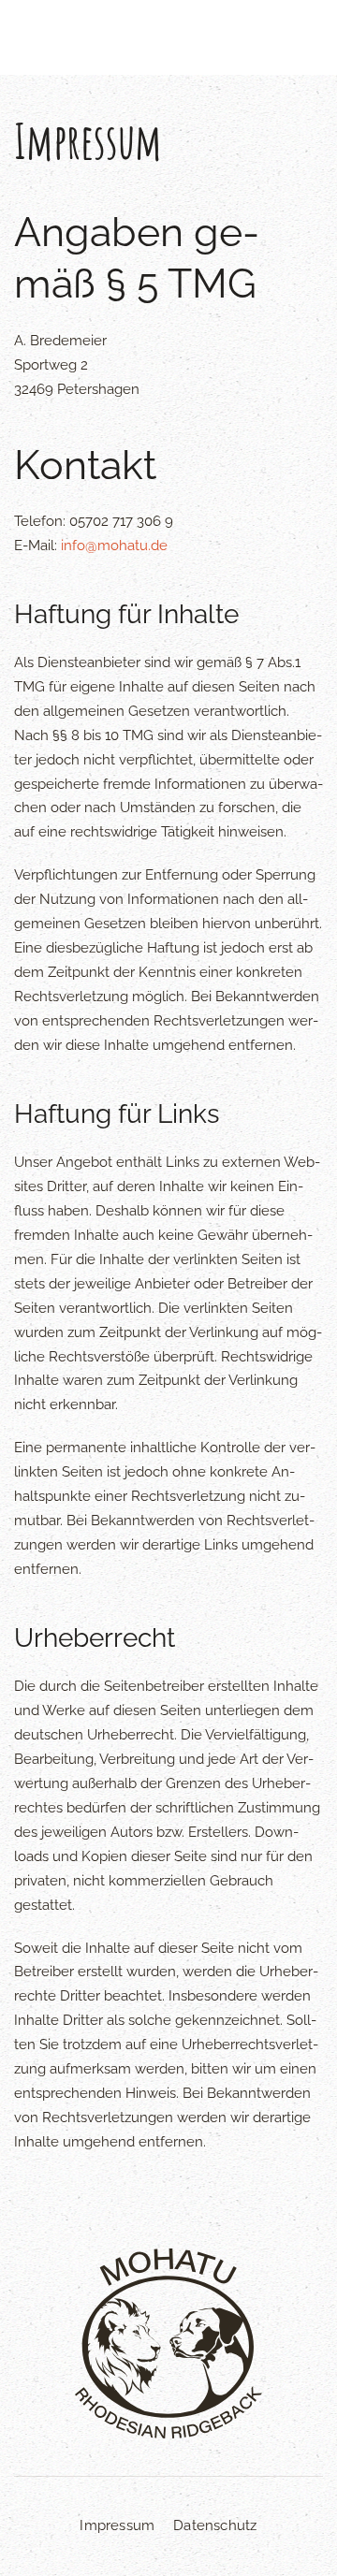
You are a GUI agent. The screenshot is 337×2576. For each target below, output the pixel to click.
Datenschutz (215, 2525)
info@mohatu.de (114, 546)
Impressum (117, 2525)
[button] (47, 37)
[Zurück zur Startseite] (169, 37)
